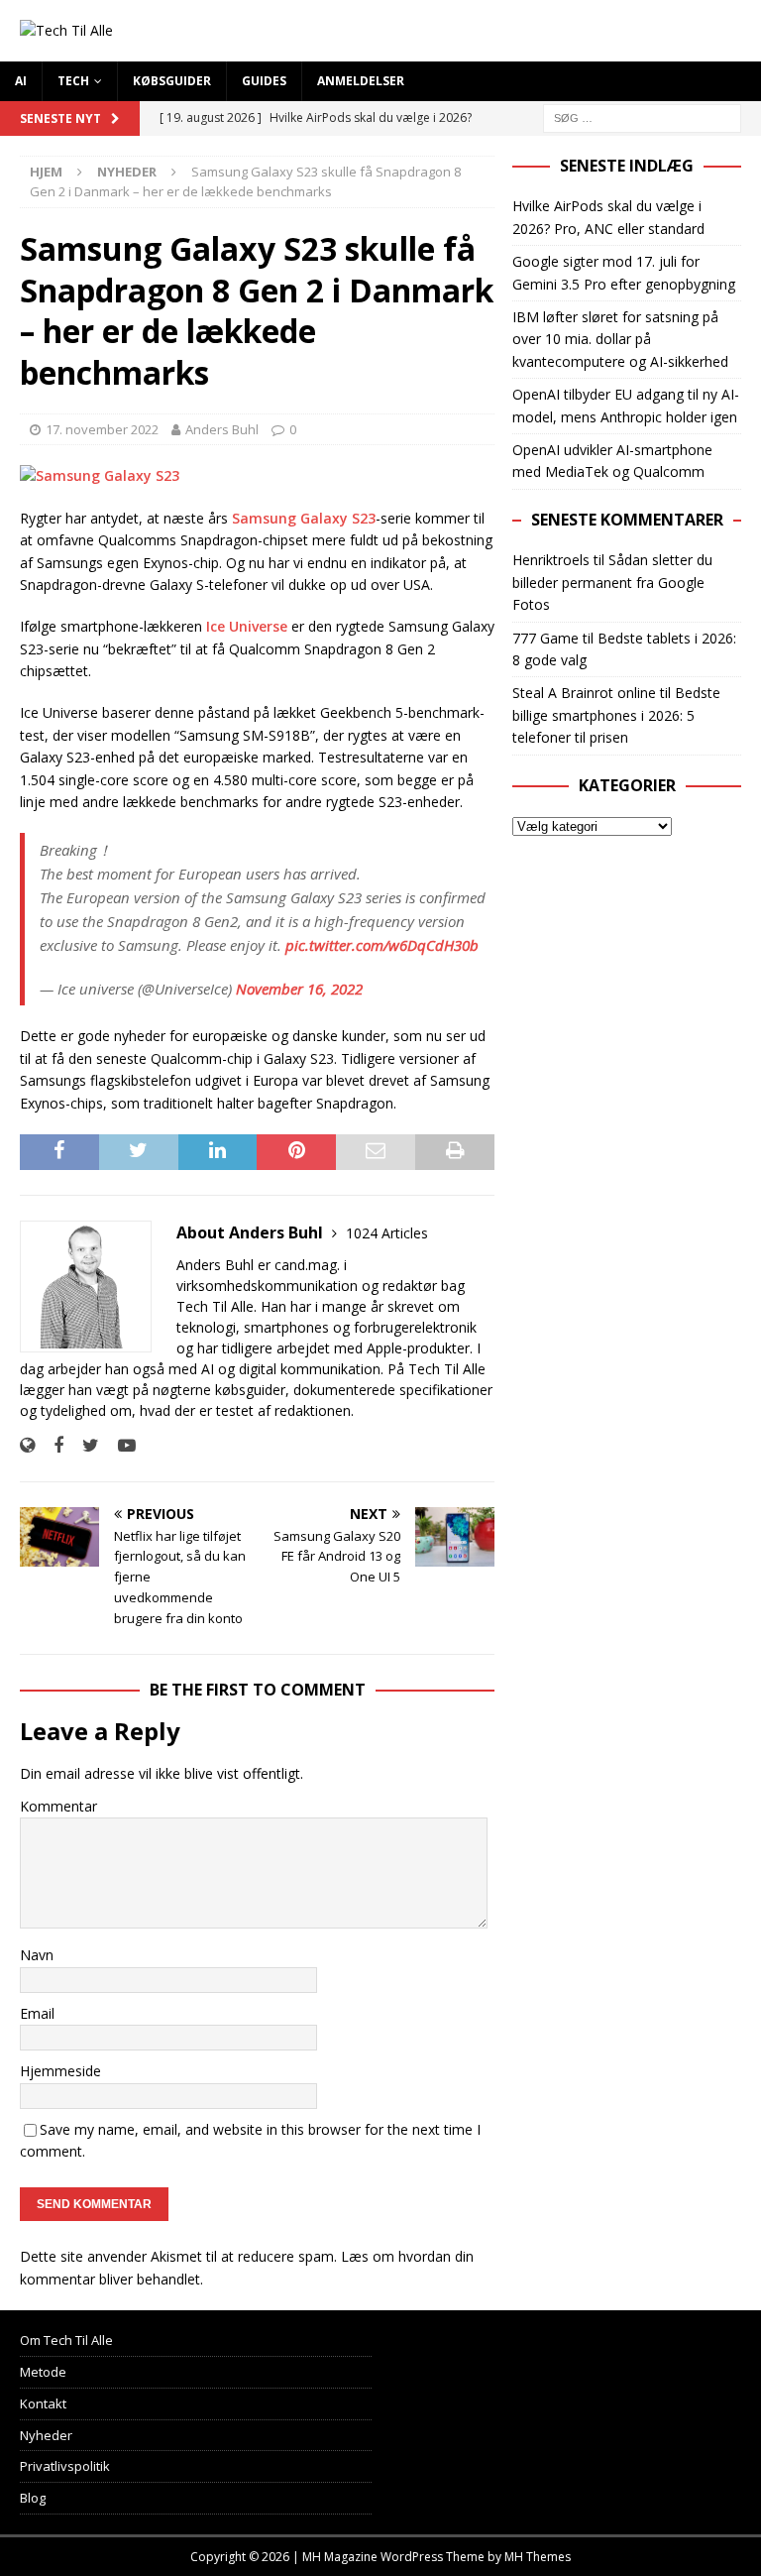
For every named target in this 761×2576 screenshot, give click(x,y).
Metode (43, 2372)
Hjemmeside (60, 2071)
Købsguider (172, 81)
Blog (33, 2498)
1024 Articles (387, 1233)
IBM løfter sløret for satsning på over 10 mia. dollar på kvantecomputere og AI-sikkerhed (620, 339)
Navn (37, 1955)
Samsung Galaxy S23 (304, 518)
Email (37, 2013)
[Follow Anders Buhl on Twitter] (83, 1445)
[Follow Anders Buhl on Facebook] (51, 1445)
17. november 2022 (102, 429)
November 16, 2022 (299, 989)
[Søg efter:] (642, 117)
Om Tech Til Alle (66, 2340)
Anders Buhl (222, 429)
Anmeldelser (361, 81)
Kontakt (43, 2403)
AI (21, 81)
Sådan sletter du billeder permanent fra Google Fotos (612, 582)
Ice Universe (247, 626)
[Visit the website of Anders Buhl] (27, 1445)
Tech (73, 81)
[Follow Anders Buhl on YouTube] (119, 1445)
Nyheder (46, 2435)
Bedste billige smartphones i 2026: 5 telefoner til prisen (616, 715)
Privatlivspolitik (65, 2466)
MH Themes (538, 2557)
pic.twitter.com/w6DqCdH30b (382, 945)
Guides (264, 81)
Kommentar (58, 1806)
